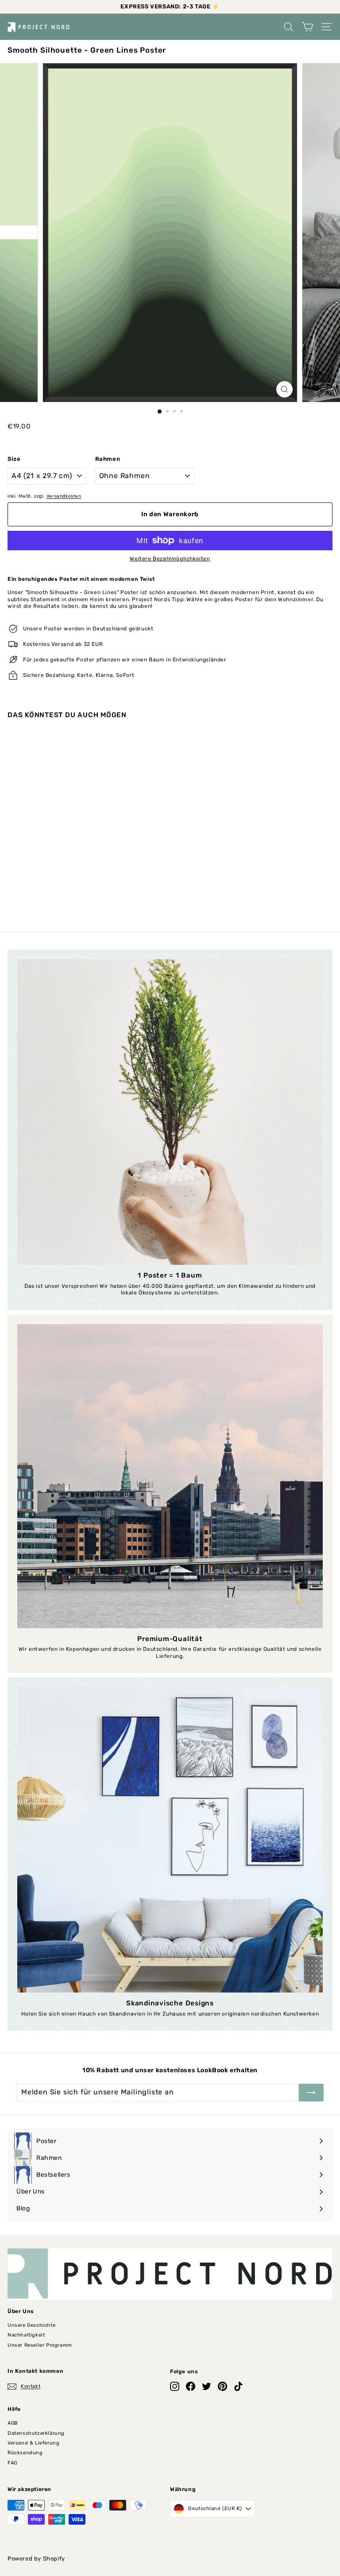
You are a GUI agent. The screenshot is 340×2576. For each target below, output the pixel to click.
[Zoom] (284, 389)
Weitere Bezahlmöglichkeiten (170, 559)
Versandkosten (64, 496)
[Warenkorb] (307, 27)
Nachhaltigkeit (26, 2335)
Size (14, 459)
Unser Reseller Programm (40, 2345)
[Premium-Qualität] (170, 1476)
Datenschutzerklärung (36, 2433)
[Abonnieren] (311, 2093)
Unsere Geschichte (31, 2325)
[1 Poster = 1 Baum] (170, 1112)
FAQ (12, 2463)
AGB (13, 2423)
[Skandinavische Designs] (170, 1840)
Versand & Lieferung (33, 2443)
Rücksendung (25, 2453)
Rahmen (108, 459)
